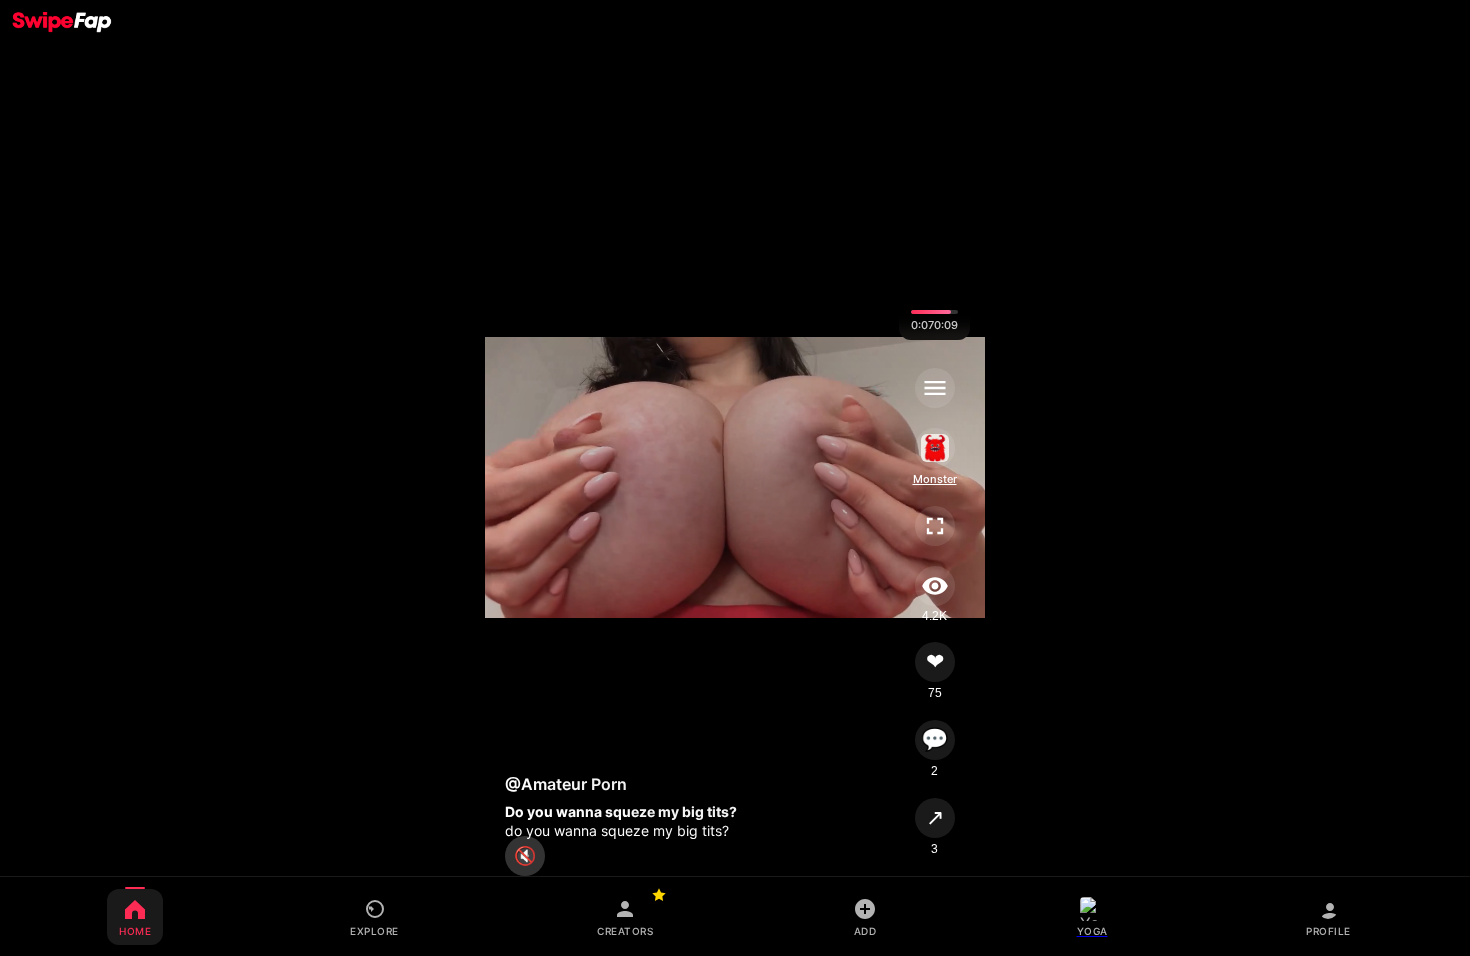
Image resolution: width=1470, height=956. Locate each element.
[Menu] (934, 388)
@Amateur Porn (566, 784)
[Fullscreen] (934, 526)
